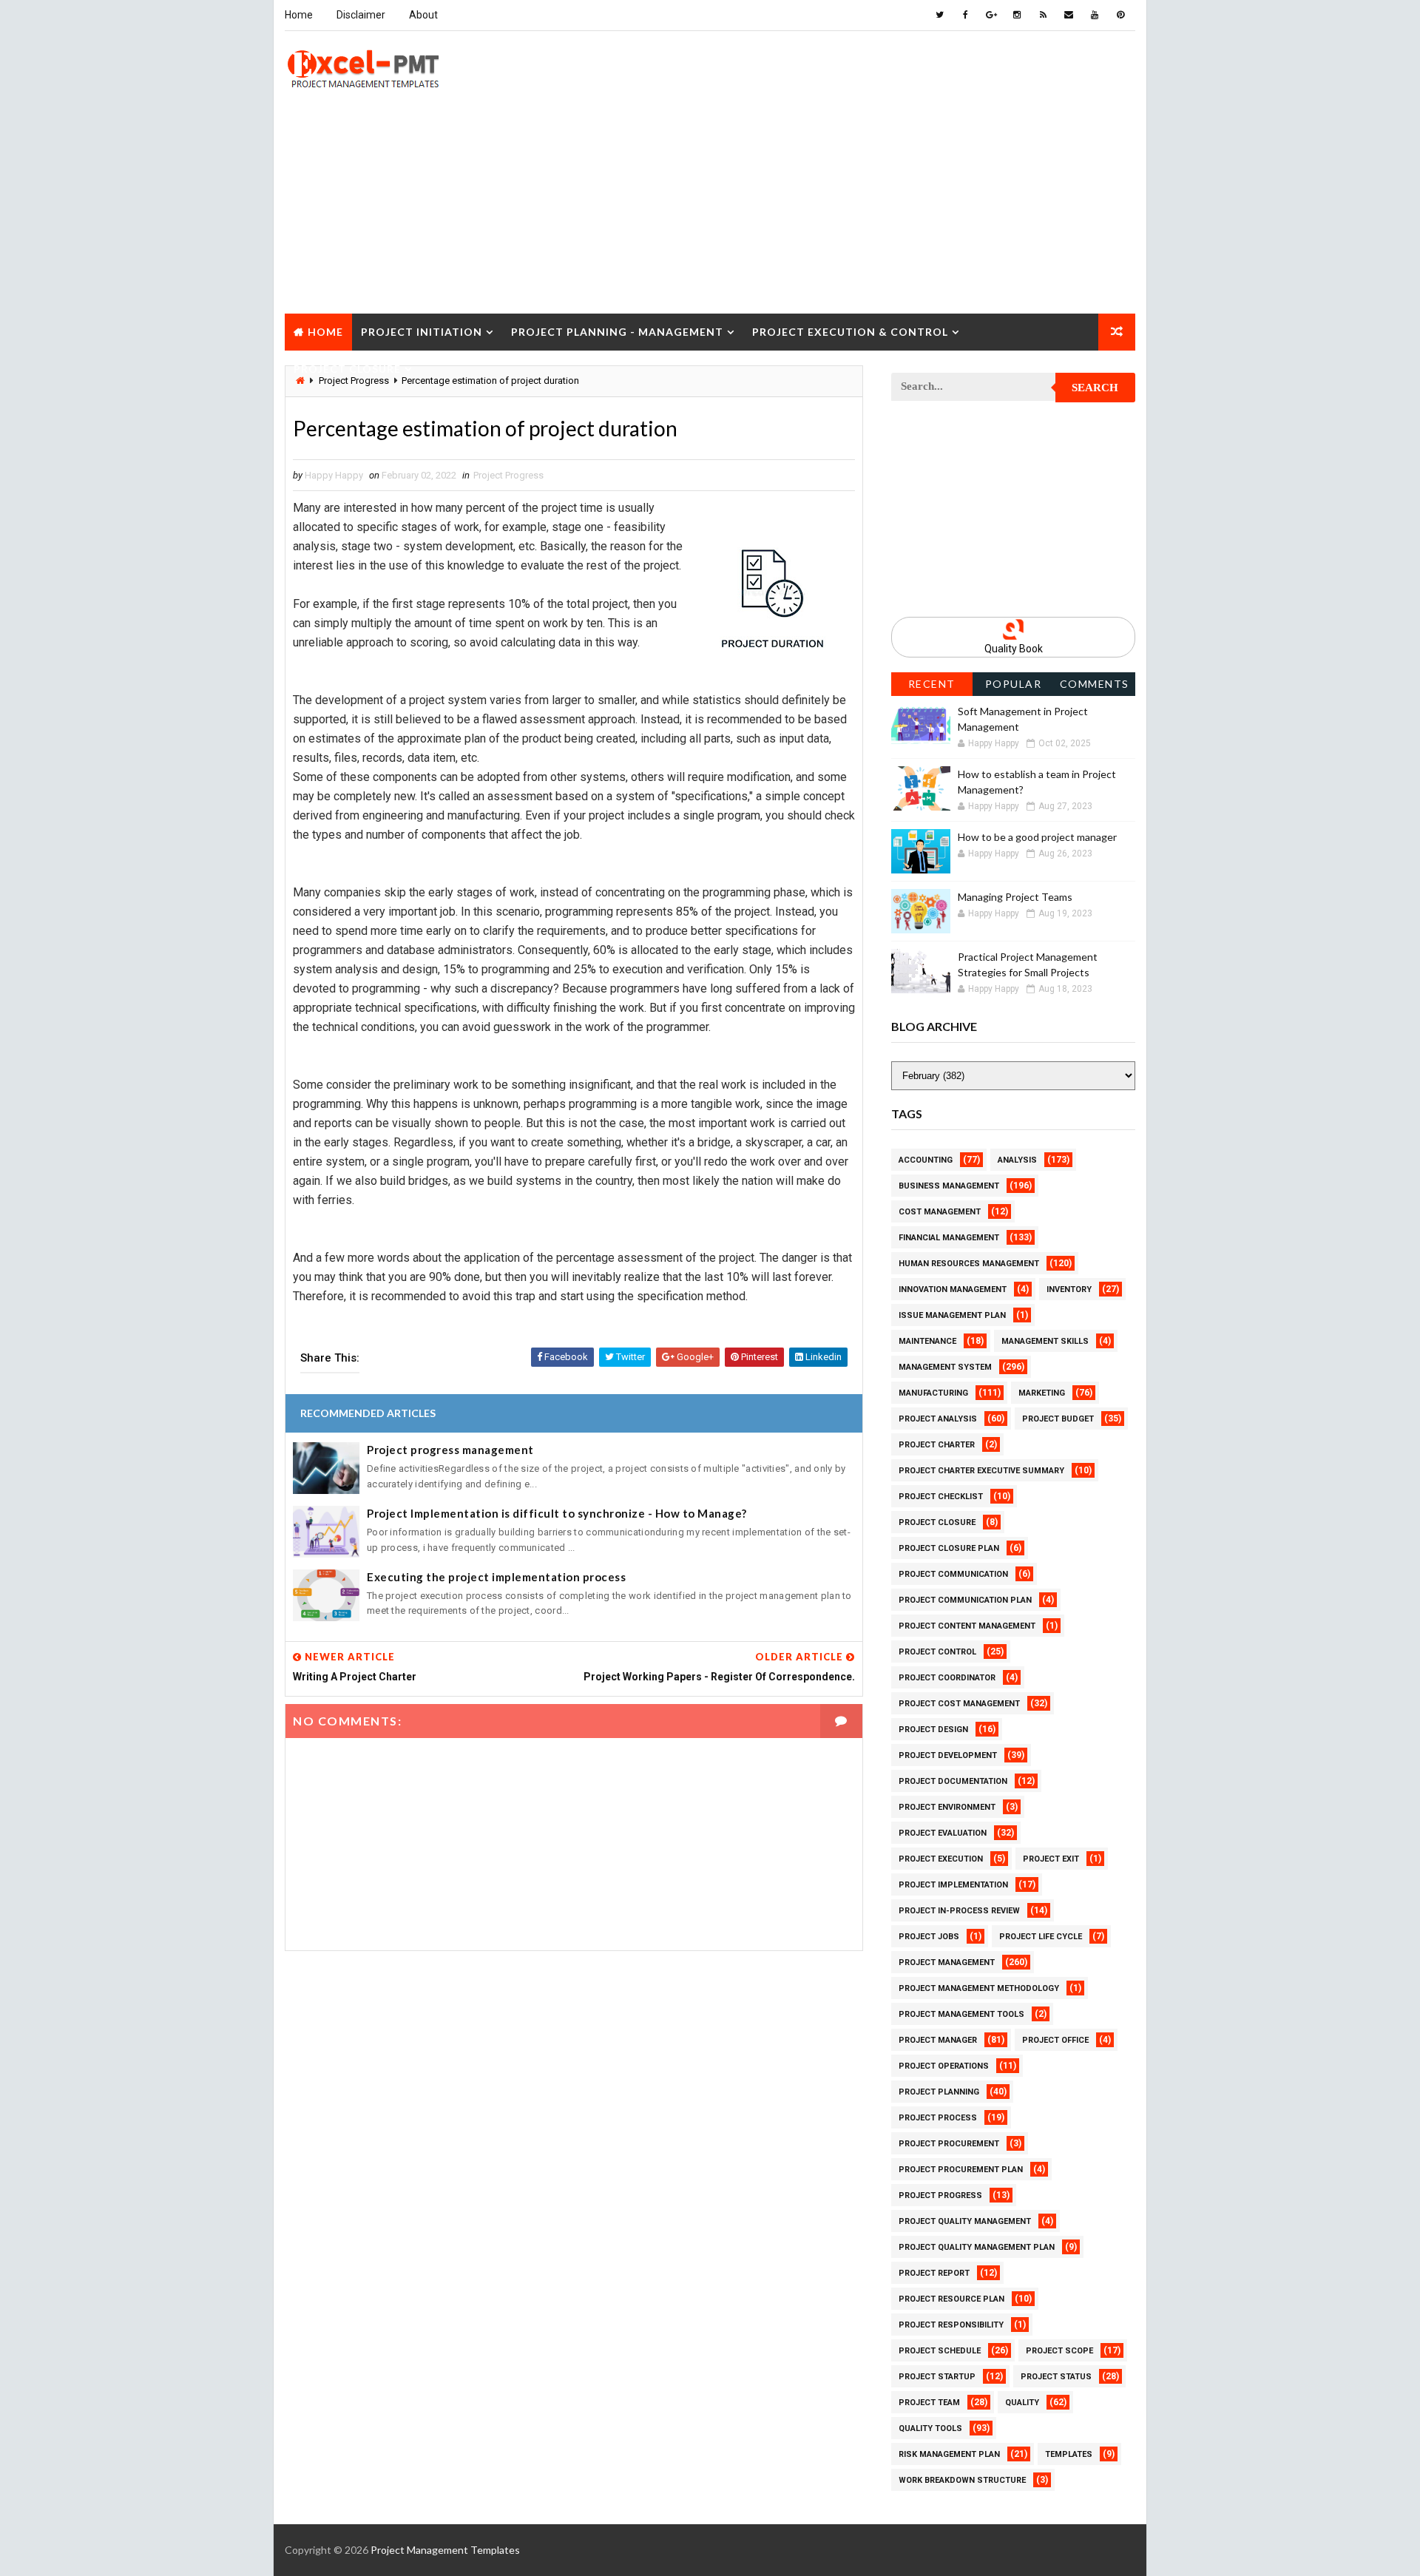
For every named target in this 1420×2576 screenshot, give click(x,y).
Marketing (1042, 1393)
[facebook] (965, 15)
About (423, 15)
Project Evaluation (943, 1833)
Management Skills (1045, 1341)
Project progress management (450, 1450)
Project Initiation (422, 332)
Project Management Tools (961, 2014)
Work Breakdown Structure (962, 2480)
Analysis (1017, 1160)
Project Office (1055, 2040)
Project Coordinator (947, 1678)
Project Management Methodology (979, 1988)
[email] (1069, 15)
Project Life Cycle (1041, 1937)
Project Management (947, 1963)
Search (1095, 388)
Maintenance (927, 1341)
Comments (1095, 684)
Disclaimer (361, 15)
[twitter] (939, 15)
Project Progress (508, 475)
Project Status (1056, 2377)
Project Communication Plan (965, 1600)
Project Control (937, 1652)
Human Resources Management (969, 1264)
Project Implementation (953, 1885)
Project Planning (939, 2092)
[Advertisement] (710, 210)
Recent (932, 684)
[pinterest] (1120, 15)
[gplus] (991, 15)
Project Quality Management (965, 2221)
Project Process (938, 2118)
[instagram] (1017, 15)
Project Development (948, 1755)
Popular (1014, 684)
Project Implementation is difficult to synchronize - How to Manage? (557, 1513)
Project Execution (941, 1859)
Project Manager (938, 2040)
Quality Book (1014, 649)
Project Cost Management (959, 1704)
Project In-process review (959, 1911)
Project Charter (937, 1445)
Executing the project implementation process (496, 1577)
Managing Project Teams (1015, 897)
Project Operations (944, 2066)
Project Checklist (941, 1497)
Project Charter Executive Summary (981, 1471)
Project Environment (947, 1807)
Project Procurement (949, 2144)
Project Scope (1059, 2351)
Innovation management (953, 1289)
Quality (1022, 2403)
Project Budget (1058, 1419)
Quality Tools (930, 2428)
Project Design (933, 1730)
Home (299, 15)
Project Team (929, 2403)
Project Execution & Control (850, 332)
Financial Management (949, 1238)
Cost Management (940, 1212)
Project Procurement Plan (961, 2170)
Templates (1069, 2454)
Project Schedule (940, 2351)
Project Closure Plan (949, 1548)
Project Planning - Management (617, 332)
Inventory (1069, 1289)
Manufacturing (933, 1393)
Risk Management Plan (949, 2454)
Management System (945, 1367)
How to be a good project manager (1037, 837)
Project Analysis (938, 1419)
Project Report (934, 2273)
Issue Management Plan (952, 1315)
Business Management (949, 1186)
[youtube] (1095, 15)
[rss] (1043, 15)
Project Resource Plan (951, 2299)
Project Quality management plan (977, 2247)
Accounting (926, 1160)
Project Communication (953, 1574)
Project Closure (347, 369)
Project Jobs (929, 1937)
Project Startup (937, 2377)
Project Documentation (953, 1781)
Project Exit (1051, 1859)
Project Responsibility (951, 2325)
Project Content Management (967, 1626)
